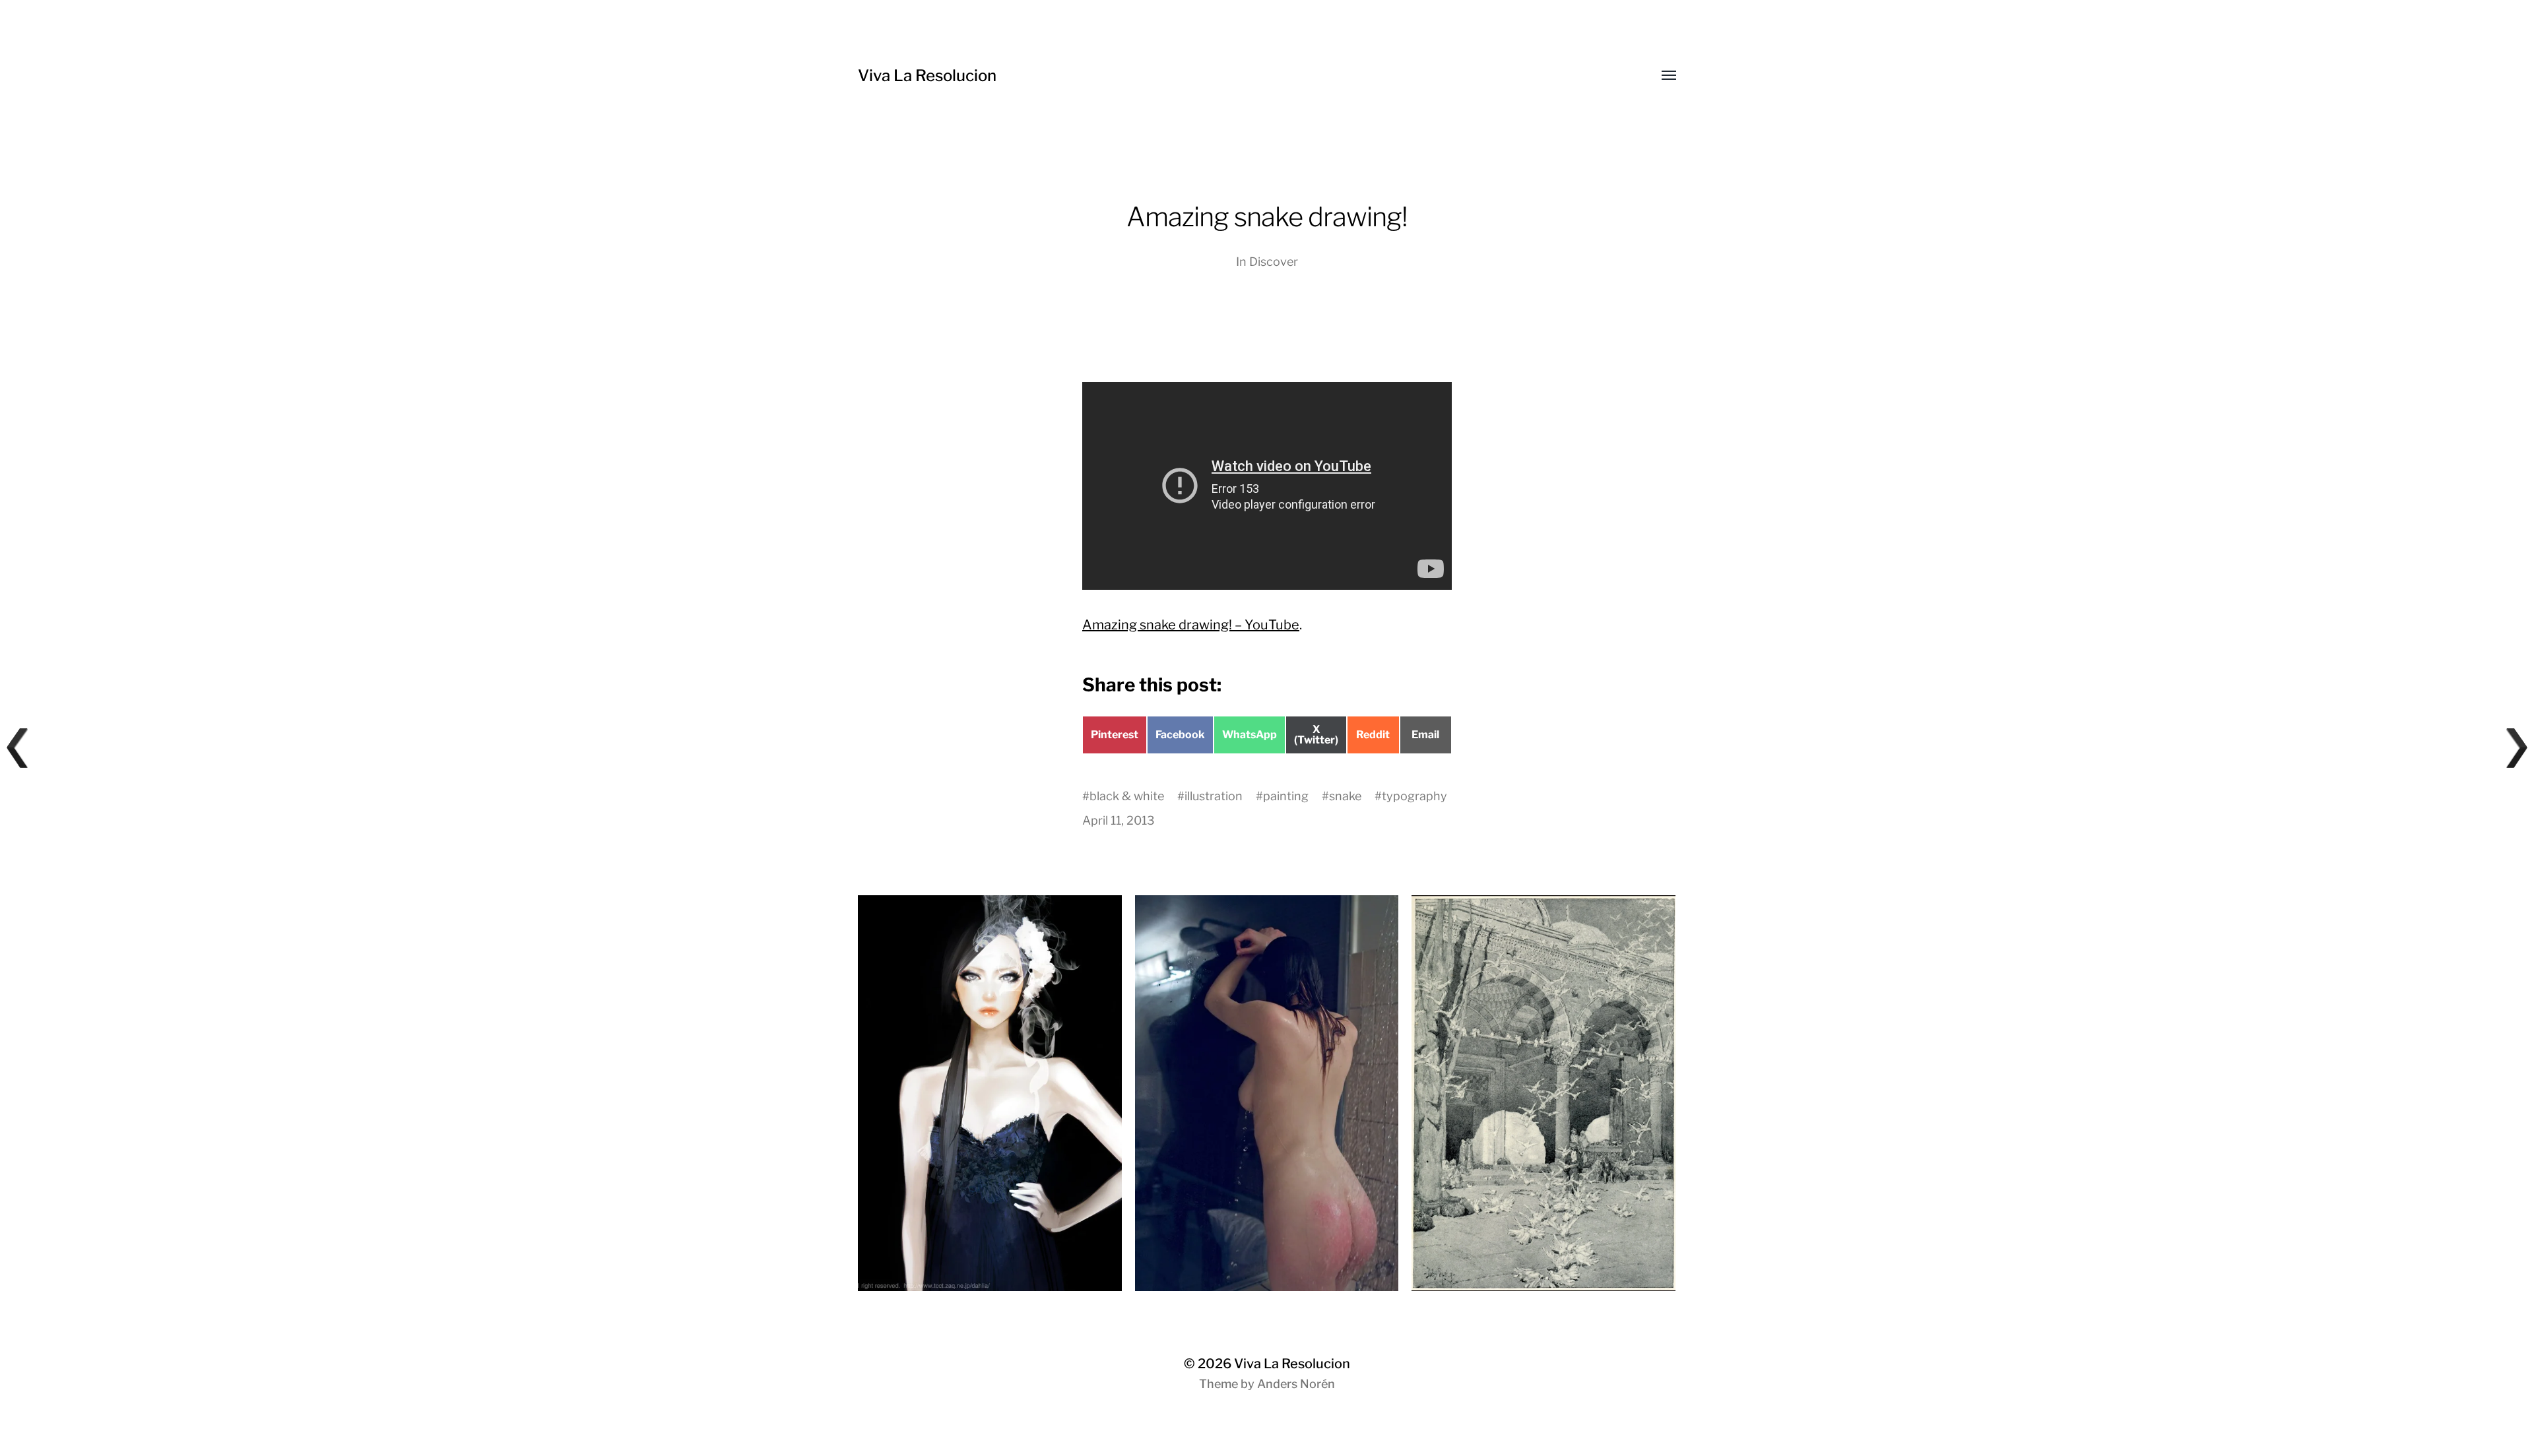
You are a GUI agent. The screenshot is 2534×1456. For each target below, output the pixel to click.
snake (1345, 796)
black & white (1127, 796)
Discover (1274, 262)
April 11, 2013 (1119, 820)
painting (1286, 796)
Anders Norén (1296, 1384)
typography (1414, 796)
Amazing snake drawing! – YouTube (1191, 625)
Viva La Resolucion (927, 76)
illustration (1214, 796)
